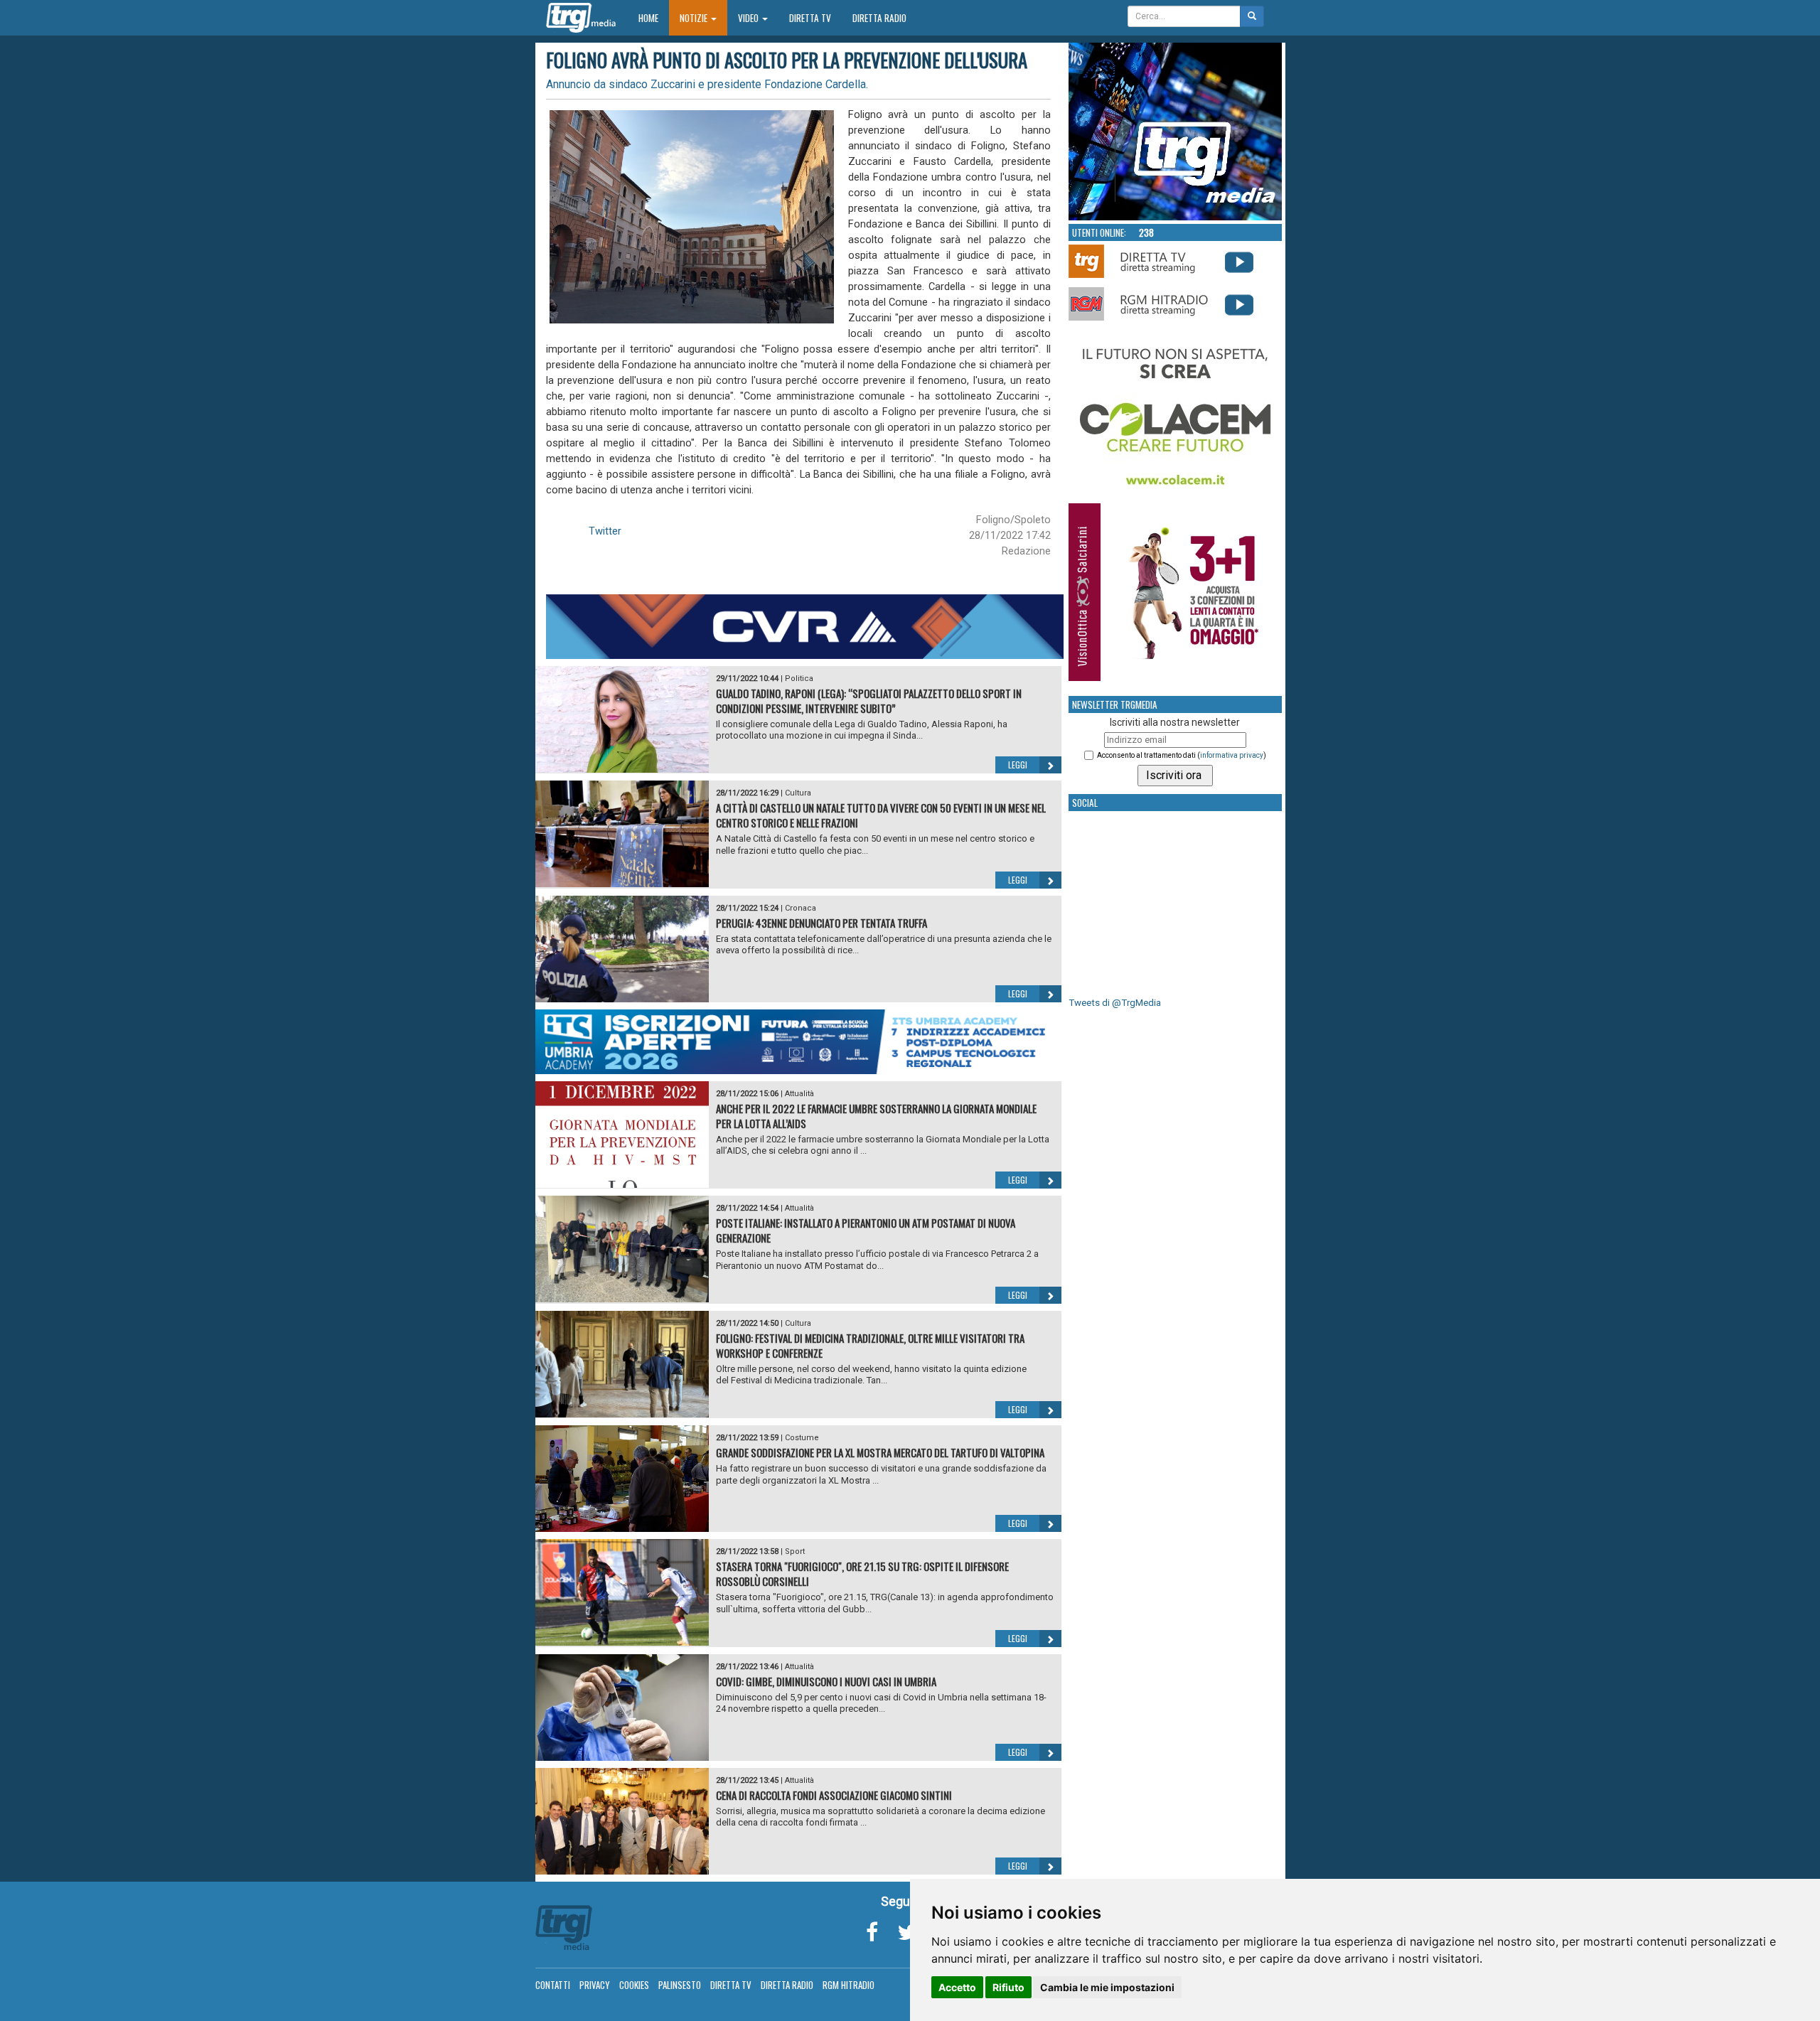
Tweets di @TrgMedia (1115, 1003)
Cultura (798, 793)
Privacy (595, 1985)
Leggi (1018, 765)
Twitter (605, 531)
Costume (802, 1438)
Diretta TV (810, 18)
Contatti (553, 1985)
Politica (799, 679)
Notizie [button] (695, 18)
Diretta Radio (879, 18)
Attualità (799, 1094)
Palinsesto (680, 1985)
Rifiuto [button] (1008, 1987)
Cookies (634, 1985)
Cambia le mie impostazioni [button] (1107, 1987)
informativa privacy (1232, 755)
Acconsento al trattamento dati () (1182, 755)
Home (654, 17)
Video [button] (749, 18)
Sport (795, 1551)
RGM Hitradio (849, 1985)
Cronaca (801, 908)
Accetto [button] (957, 1987)
